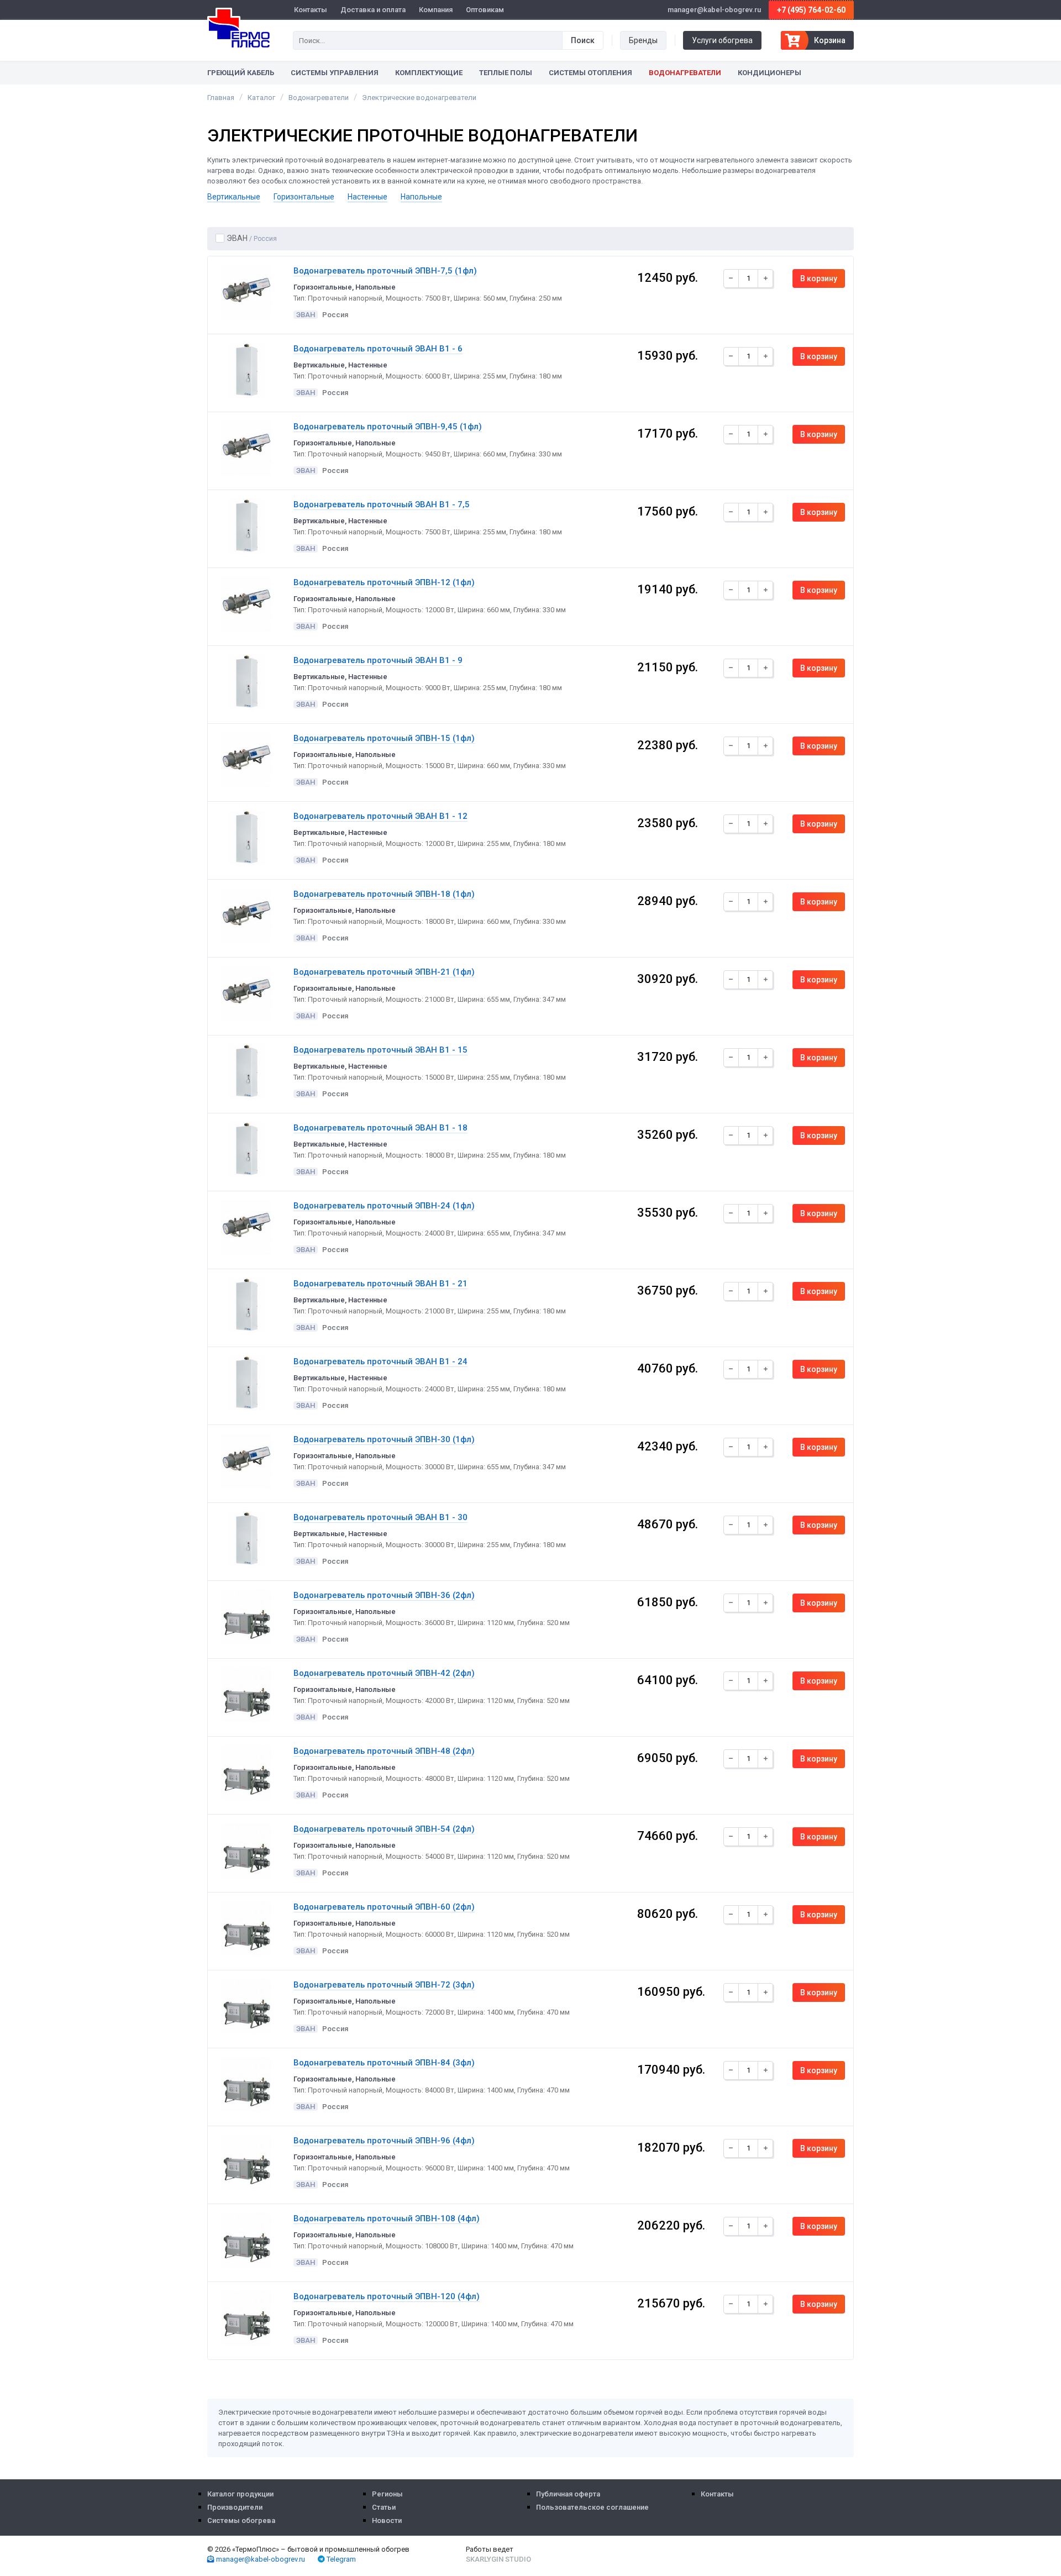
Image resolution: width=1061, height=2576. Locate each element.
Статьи (384, 2507)
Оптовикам (485, 10)
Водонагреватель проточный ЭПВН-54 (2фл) (384, 1829)
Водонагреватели (685, 73)
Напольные (421, 197)
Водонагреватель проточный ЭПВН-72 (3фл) (384, 1985)
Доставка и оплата (373, 10)
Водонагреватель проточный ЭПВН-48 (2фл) (384, 1751)
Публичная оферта (568, 2494)
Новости (387, 2520)
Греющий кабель (241, 73)
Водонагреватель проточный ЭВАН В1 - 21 (380, 1284)
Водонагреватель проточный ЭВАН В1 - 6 (378, 349)
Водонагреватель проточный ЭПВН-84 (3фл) (384, 2063)
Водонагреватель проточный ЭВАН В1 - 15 (380, 1050)
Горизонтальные (304, 197)
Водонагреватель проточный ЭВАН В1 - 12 (380, 816)
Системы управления (335, 73)
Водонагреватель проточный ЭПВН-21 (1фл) (384, 972)
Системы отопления (590, 73)
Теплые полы (506, 73)
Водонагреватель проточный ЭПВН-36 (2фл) (384, 1595)
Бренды (643, 40)
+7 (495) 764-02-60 (811, 10)
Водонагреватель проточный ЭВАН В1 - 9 (378, 660)
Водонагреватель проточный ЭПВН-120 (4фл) (387, 2296)
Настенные (367, 197)
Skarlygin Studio (498, 2559)
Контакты (311, 10)
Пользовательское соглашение (592, 2507)
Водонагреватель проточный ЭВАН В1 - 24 (380, 1361)
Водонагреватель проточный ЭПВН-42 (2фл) (384, 1673)
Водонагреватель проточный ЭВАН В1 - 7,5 (382, 504)
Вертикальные (234, 197)
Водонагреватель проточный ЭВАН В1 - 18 (380, 1128)
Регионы (387, 2494)
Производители (235, 2507)
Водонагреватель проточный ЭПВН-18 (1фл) (384, 894)
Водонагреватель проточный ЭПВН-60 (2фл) (384, 1907)
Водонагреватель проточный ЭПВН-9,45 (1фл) (388, 427)
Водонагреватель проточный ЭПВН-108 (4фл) (387, 2218)
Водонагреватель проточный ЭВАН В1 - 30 (380, 1517)
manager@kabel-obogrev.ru (260, 2559)
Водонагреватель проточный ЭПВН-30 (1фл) (384, 1439)
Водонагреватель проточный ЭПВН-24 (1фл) (384, 1206)
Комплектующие (429, 73)
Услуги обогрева (722, 40)
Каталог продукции (240, 2494)
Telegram (340, 2559)
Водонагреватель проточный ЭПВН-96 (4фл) (384, 2141)
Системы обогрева (241, 2520)
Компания (436, 10)
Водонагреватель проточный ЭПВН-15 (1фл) (384, 738)
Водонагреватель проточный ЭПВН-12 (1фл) (384, 582)
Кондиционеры (770, 73)
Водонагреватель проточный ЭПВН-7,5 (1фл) (385, 271)
